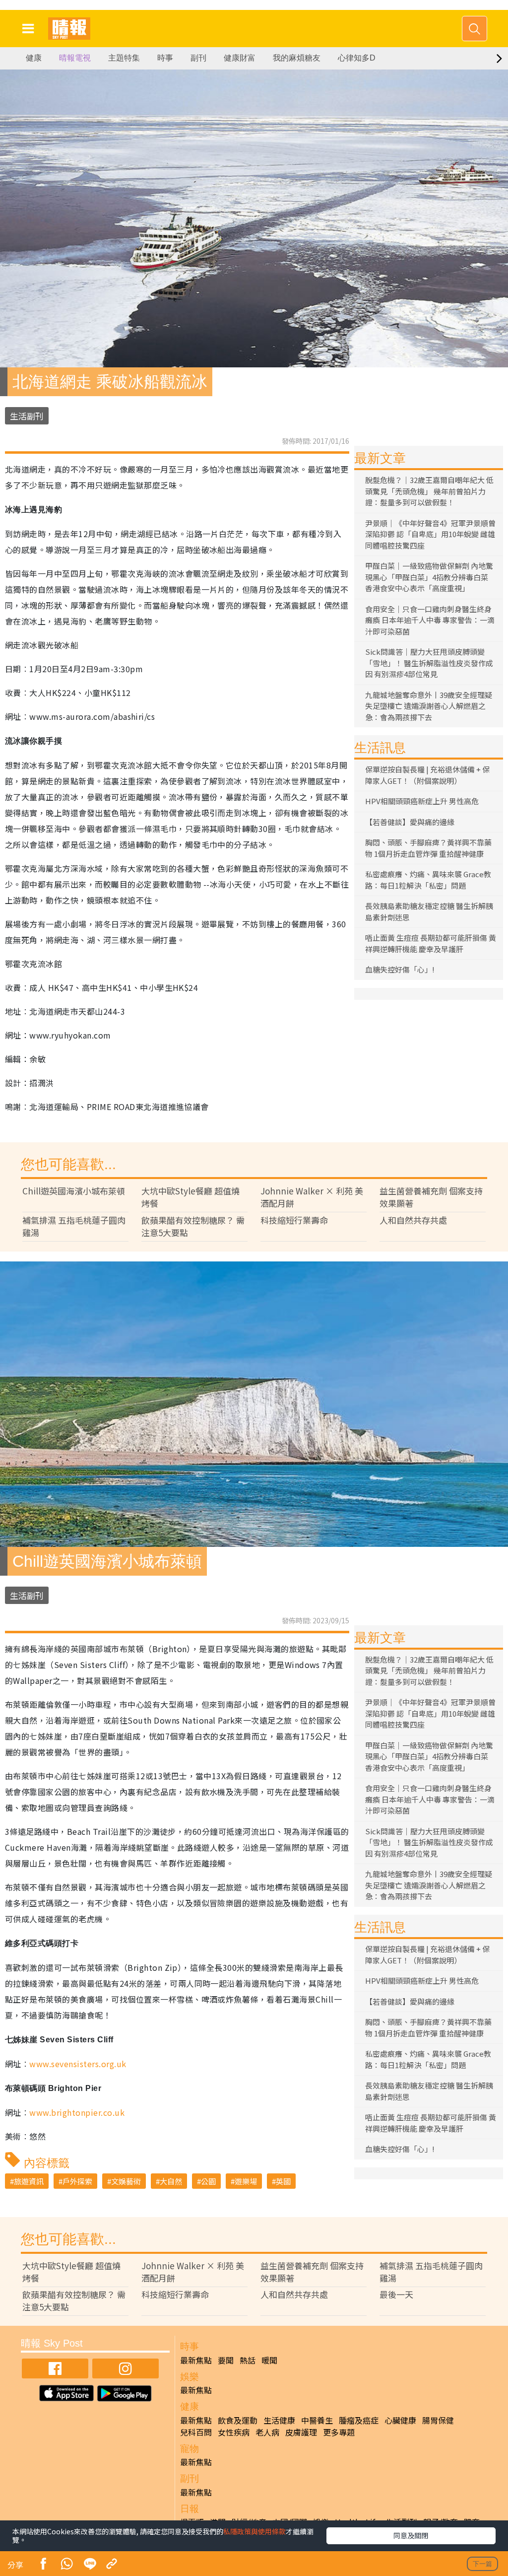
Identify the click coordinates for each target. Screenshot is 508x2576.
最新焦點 (196, 2360)
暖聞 (269, 2360)
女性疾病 (234, 2432)
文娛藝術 (126, 2181)
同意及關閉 (411, 2535)
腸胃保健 (438, 2420)
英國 (283, 2181)
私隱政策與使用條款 (254, 2531)
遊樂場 (246, 2181)
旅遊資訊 (29, 2181)
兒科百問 (196, 2432)
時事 (165, 58)
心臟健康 (400, 2420)
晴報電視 (75, 58)
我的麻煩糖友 (297, 58)
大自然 (171, 2181)
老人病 (267, 2432)
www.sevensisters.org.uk (78, 2064)
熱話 (248, 2360)
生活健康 (279, 2420)
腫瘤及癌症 (359, 2420)
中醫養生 (317, 2420)
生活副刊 (27, 416)
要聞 (226, 2360)
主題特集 (124, 58)
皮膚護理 (301, 2432)
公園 (208, 2181)
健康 (34, 58)
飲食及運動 (238, 2420)
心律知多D (357, 58)
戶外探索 (77, 2181)
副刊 (198, 58)
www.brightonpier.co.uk (77, 2112)
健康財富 (240, 58)
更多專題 (339, 2432)
